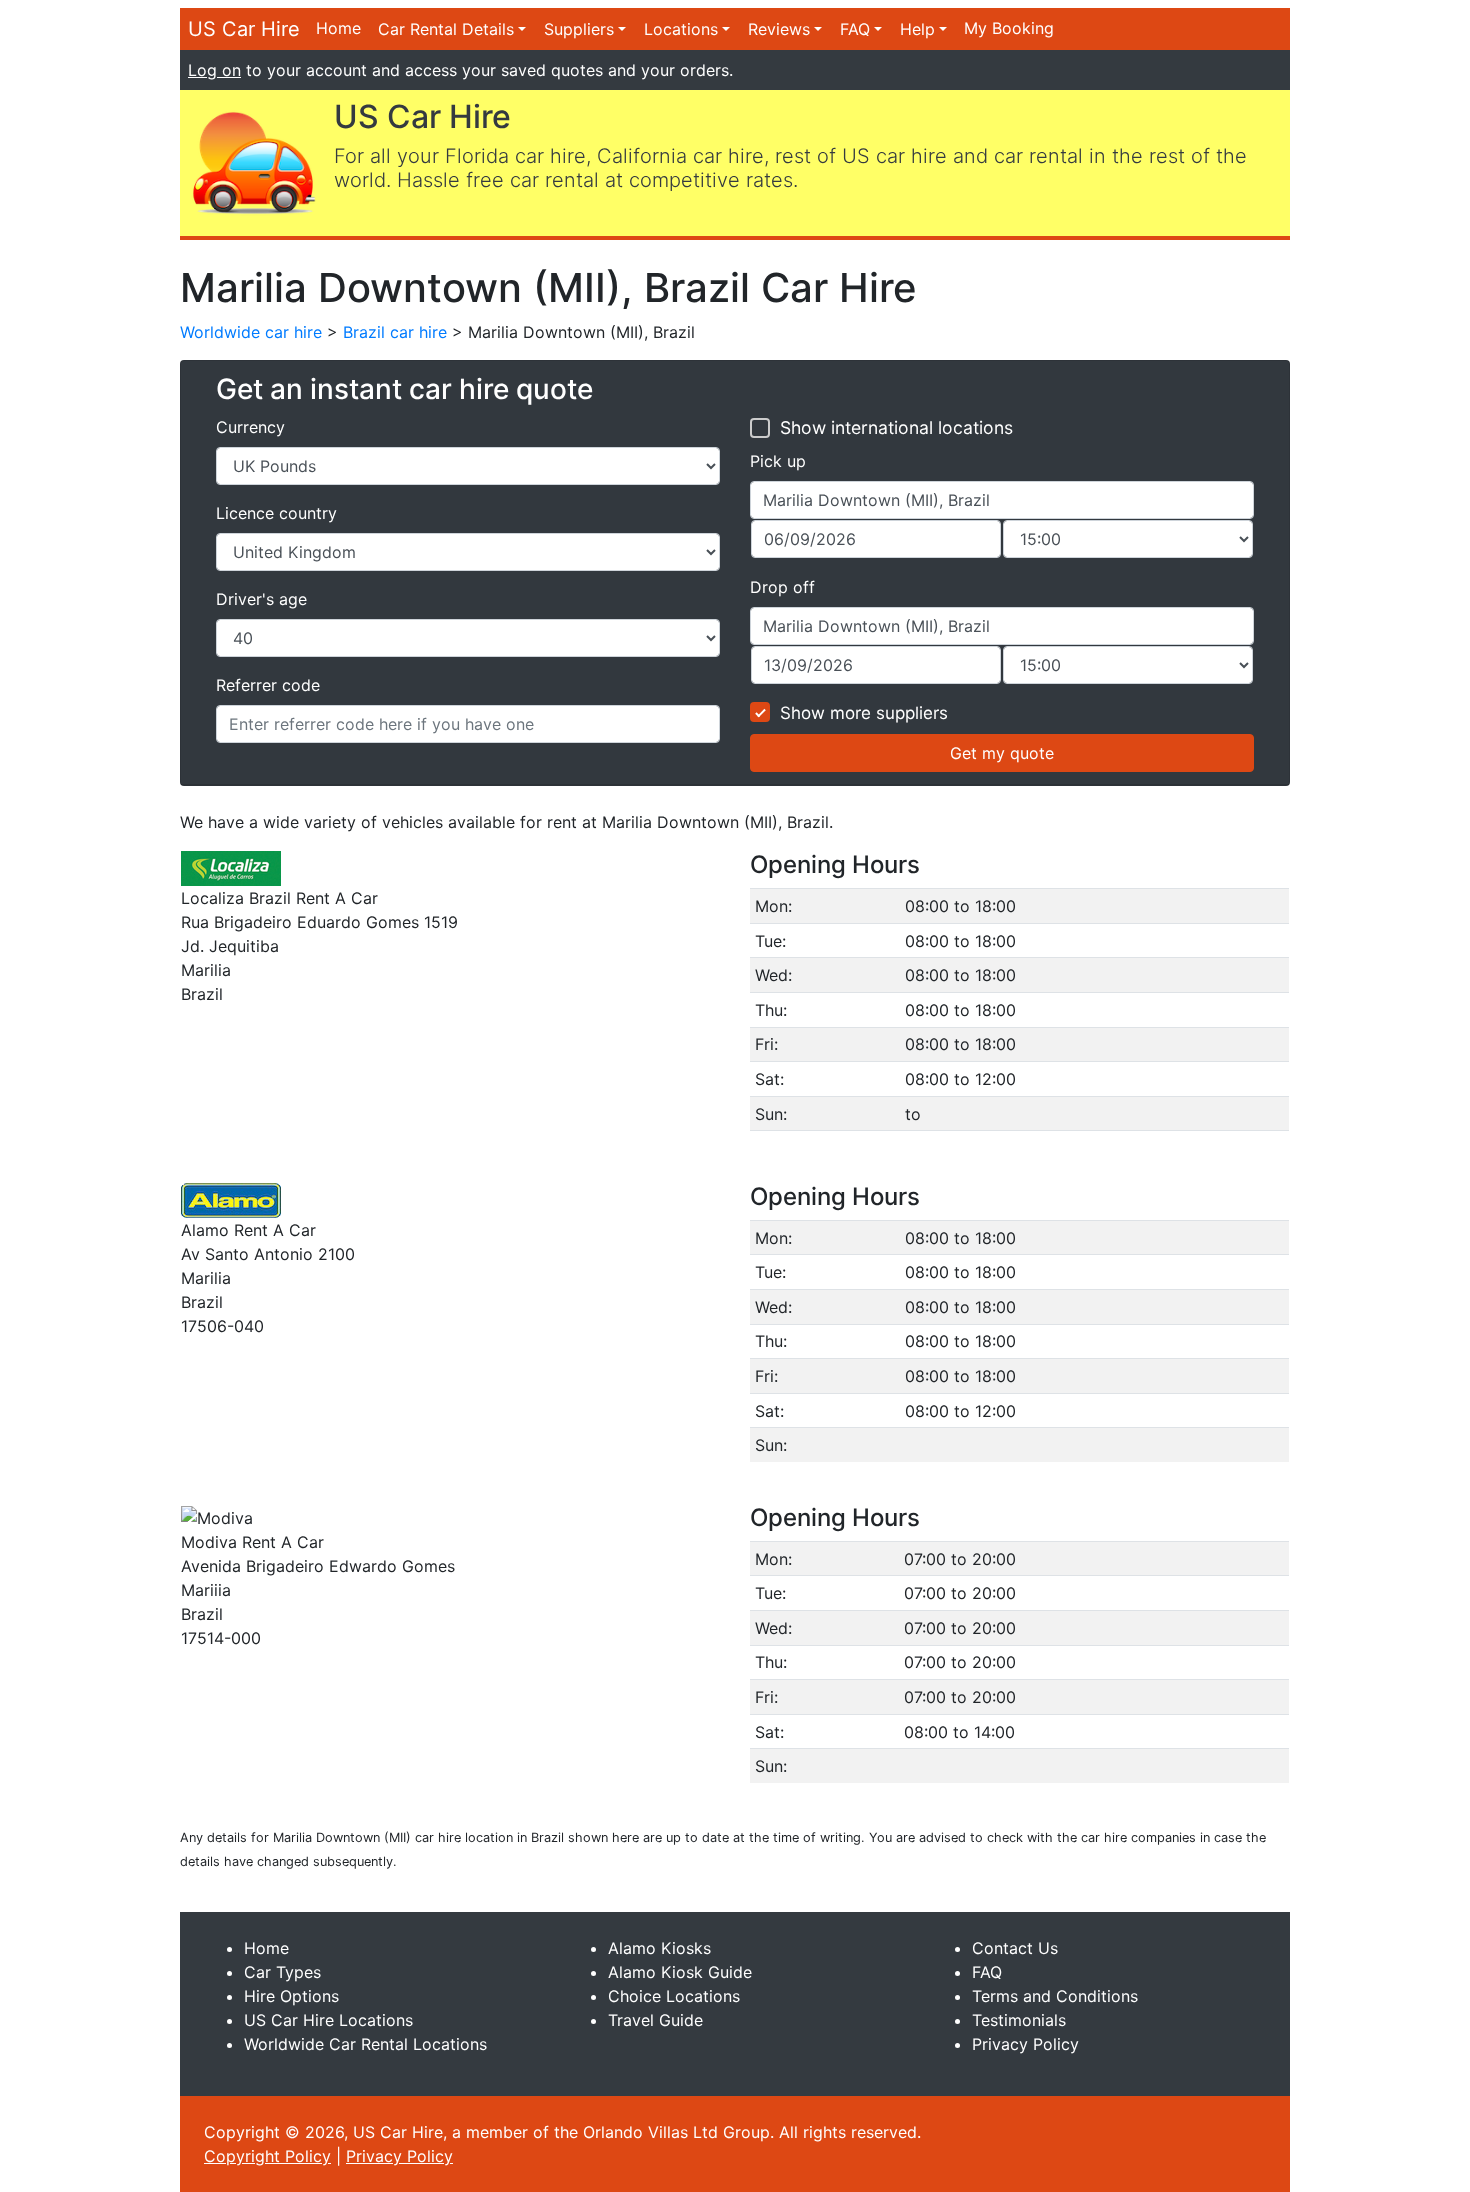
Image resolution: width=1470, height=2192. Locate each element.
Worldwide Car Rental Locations (365, 2044)
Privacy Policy (1025, 2044)
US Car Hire (244, 29)
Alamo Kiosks (659, 1948)
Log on (214, 70)
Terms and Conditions (1055, 1996)
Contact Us (1015, 1948)
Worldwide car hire (251, 332)
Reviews (779, 29)
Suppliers (579, 29)
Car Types (282, 1972)
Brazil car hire (395, 332)
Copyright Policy (267, 2156)
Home (338, 28)
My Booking (1009, 28)
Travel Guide (655, 2020)
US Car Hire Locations (328, 2020)
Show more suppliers (864, 713)
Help (917, 29)
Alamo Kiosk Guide (680, 1972)
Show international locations (896, 427)
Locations (681, 29)
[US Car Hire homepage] (253, 161)
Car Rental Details (446, 29)
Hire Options (291, 1996)
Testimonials (1019, 2020)
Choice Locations (674, 1996)
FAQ (855, 29)
